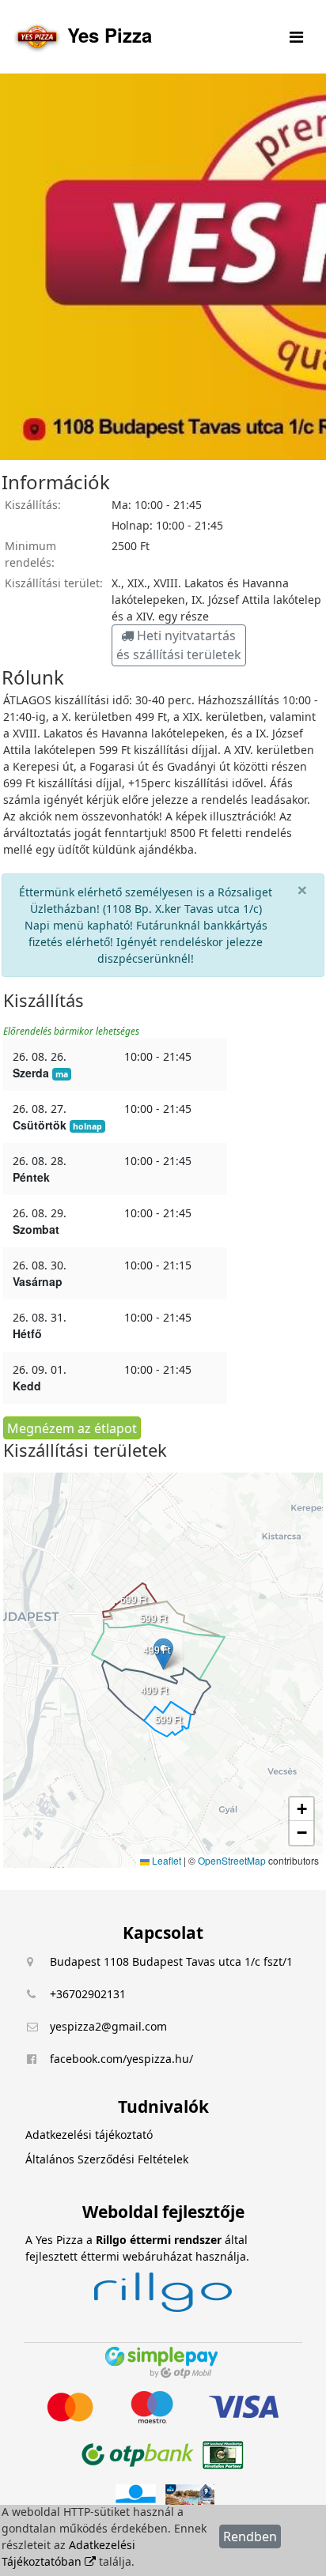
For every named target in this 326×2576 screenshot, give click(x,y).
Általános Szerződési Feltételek (107, 2159)
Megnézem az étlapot (72, 1428)
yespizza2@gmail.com (108, 2026)
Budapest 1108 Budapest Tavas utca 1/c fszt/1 (171, 1961)
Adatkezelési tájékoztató (89, 2135)
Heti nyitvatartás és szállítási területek (179, 645)
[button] (163, 1654)
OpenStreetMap (232, 1860)
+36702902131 (88, 1994)
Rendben (250, 2536)
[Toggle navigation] (296, 37)
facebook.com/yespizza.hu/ (121, 2059)
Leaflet (165, 1860)
